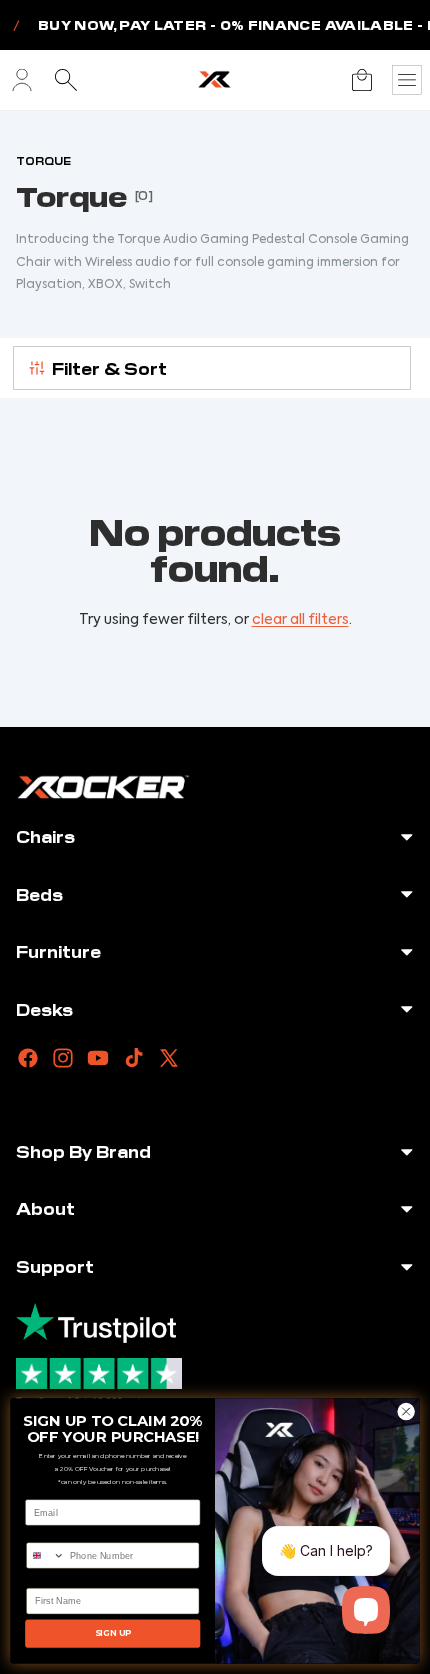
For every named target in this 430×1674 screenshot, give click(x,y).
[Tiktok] (134, 1058)
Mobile (41, 1533)
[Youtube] (98, 1058)
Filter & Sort (109, 368)
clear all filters (300, 620)
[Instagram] (63, 1058)
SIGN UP (113, 1633)
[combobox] (46, 1555)
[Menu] (407, 80)
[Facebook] (28, 1058)
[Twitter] (169, 1058)
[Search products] (66, 80)
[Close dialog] (406, 1411)
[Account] (22, 80)
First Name (50, 1579)
